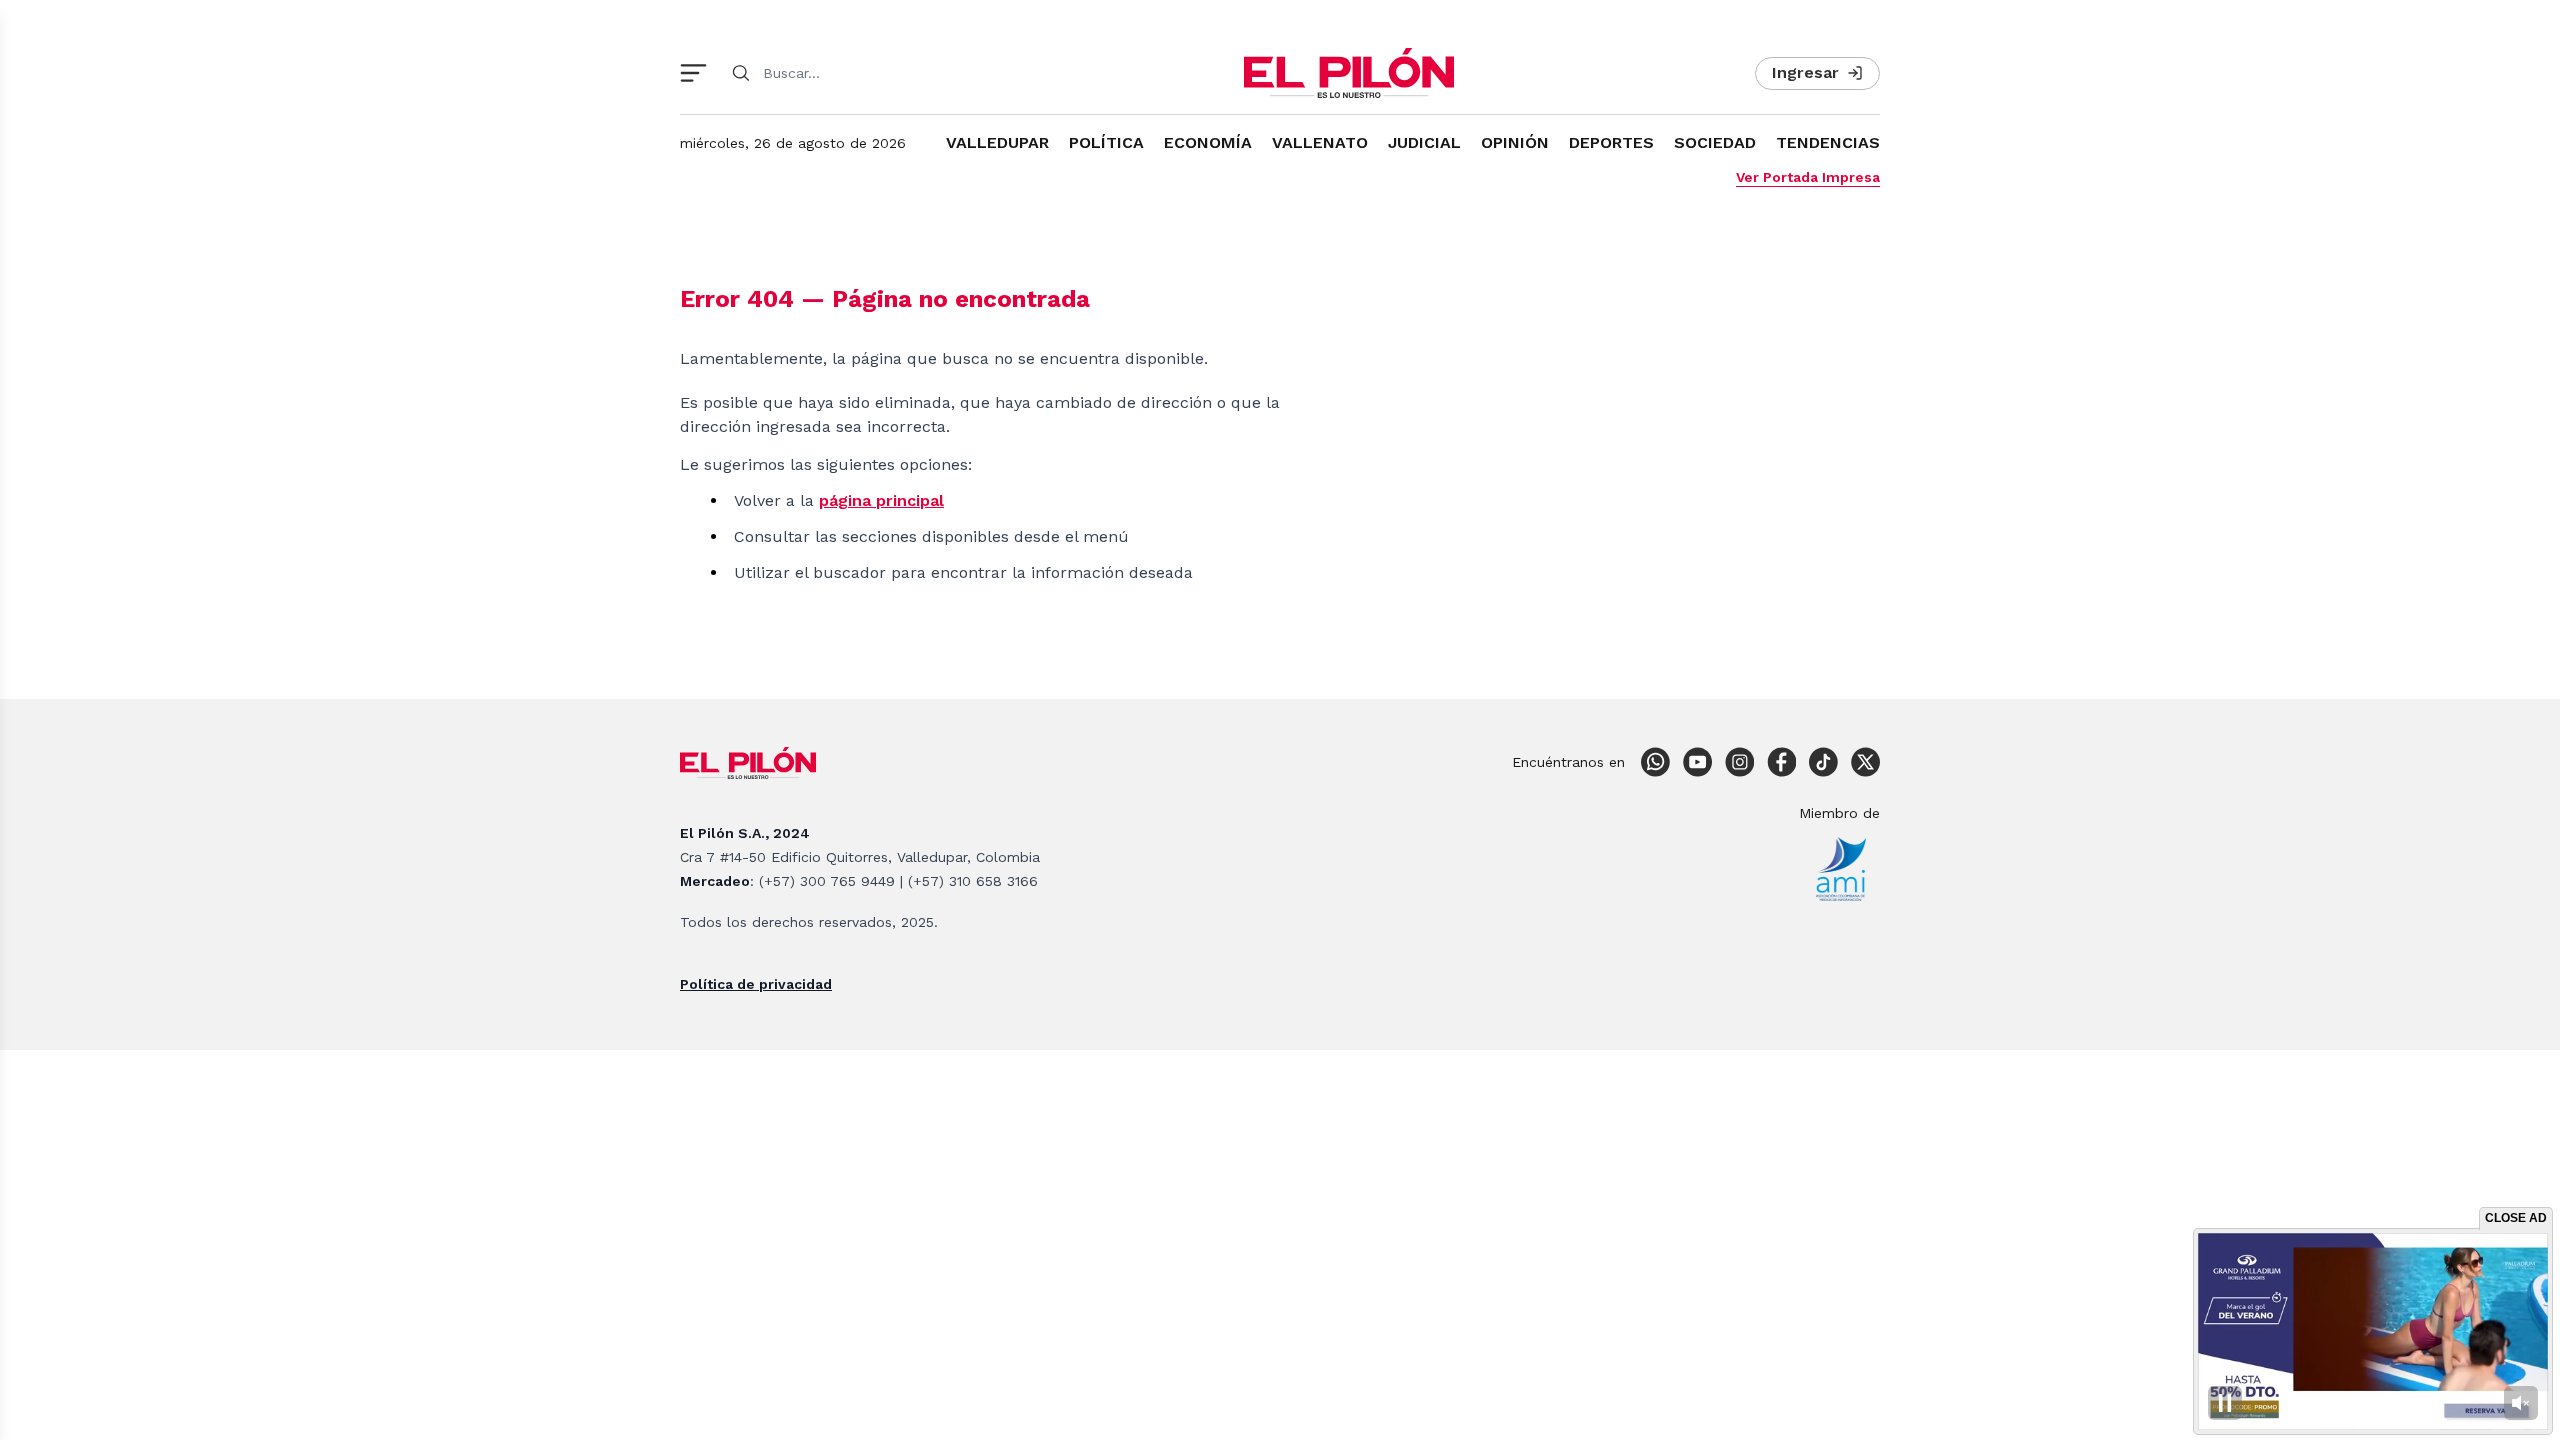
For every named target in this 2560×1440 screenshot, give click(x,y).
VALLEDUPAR (997, 142)
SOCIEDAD (1715, 142)
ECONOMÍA (1208, 142)
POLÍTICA (1106, 142)
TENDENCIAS (1828, 142)
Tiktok (1823, 762)
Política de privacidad (756, 984)
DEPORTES (1611, 142)
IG (1739, 762)
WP (1655, 762)
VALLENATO (1320, 142)
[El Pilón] (1349, 73)
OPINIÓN (1515, 142)
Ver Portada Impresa (1808, 177)
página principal (881, 500)
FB (1781, 762)
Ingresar (1805, 72)
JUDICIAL (1424, 142)
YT (1697, 762)
